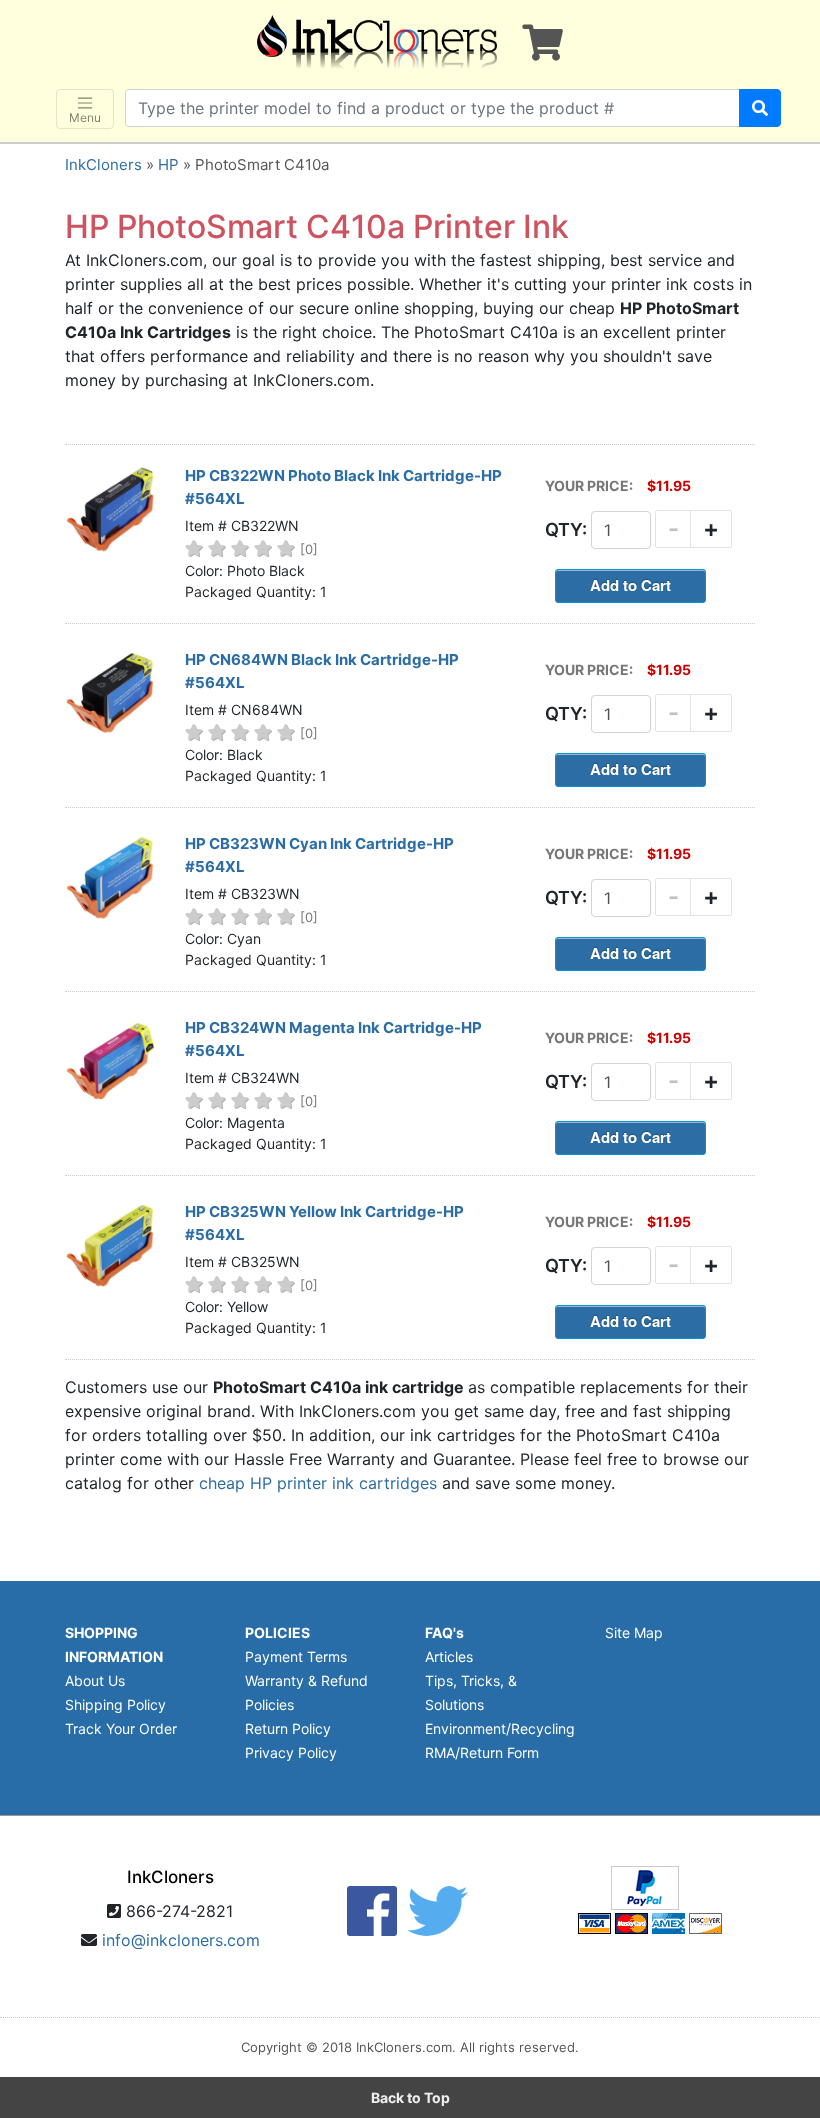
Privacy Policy (291, 1752)
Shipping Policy (115, 1704)
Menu (85, 117)
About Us (95, 1680)
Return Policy (288, 1728)
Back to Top (410, 2097)
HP (168, 164)
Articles (449, 1656)
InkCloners (103, 164)
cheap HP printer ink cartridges (318, 1483)
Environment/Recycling (500, 1728)
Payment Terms (296, 1656)
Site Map (634, 1632)
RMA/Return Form (482, 1752)
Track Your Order (121, 1728)
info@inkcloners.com (181, 1940)
